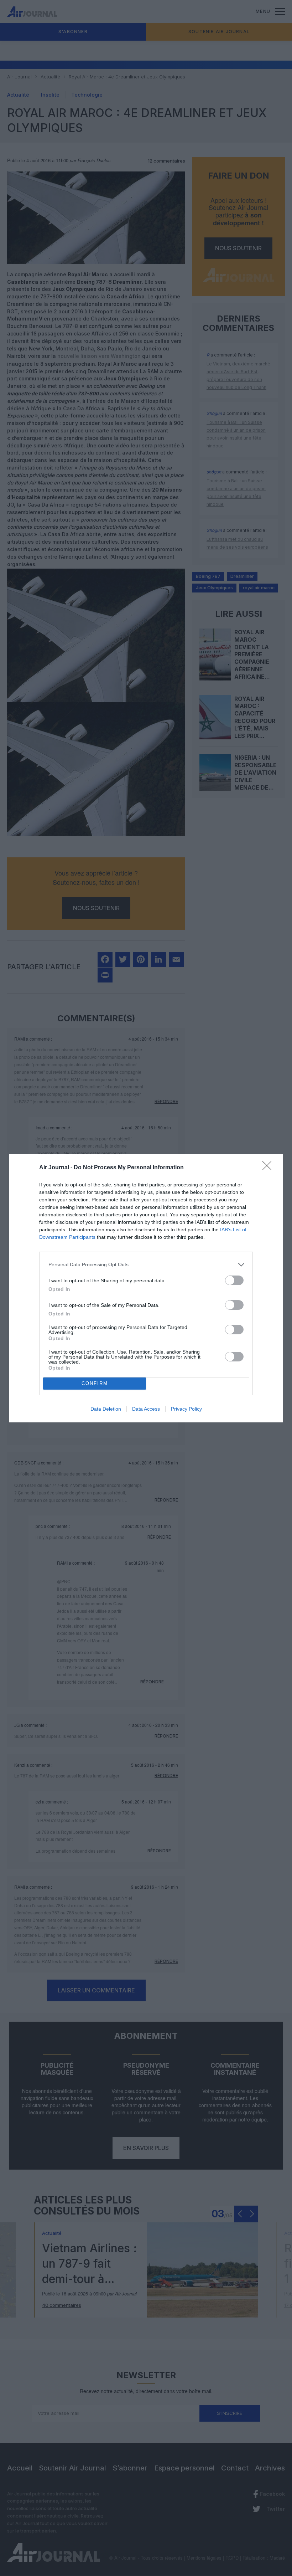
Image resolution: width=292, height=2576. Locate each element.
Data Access (146, 1409)
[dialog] (146, 1288)
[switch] (234, 1280)
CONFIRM (95, 1383)
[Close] (269, 1168)
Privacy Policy (186, 1409)
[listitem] (146, 1265)
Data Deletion (106, 1409)
